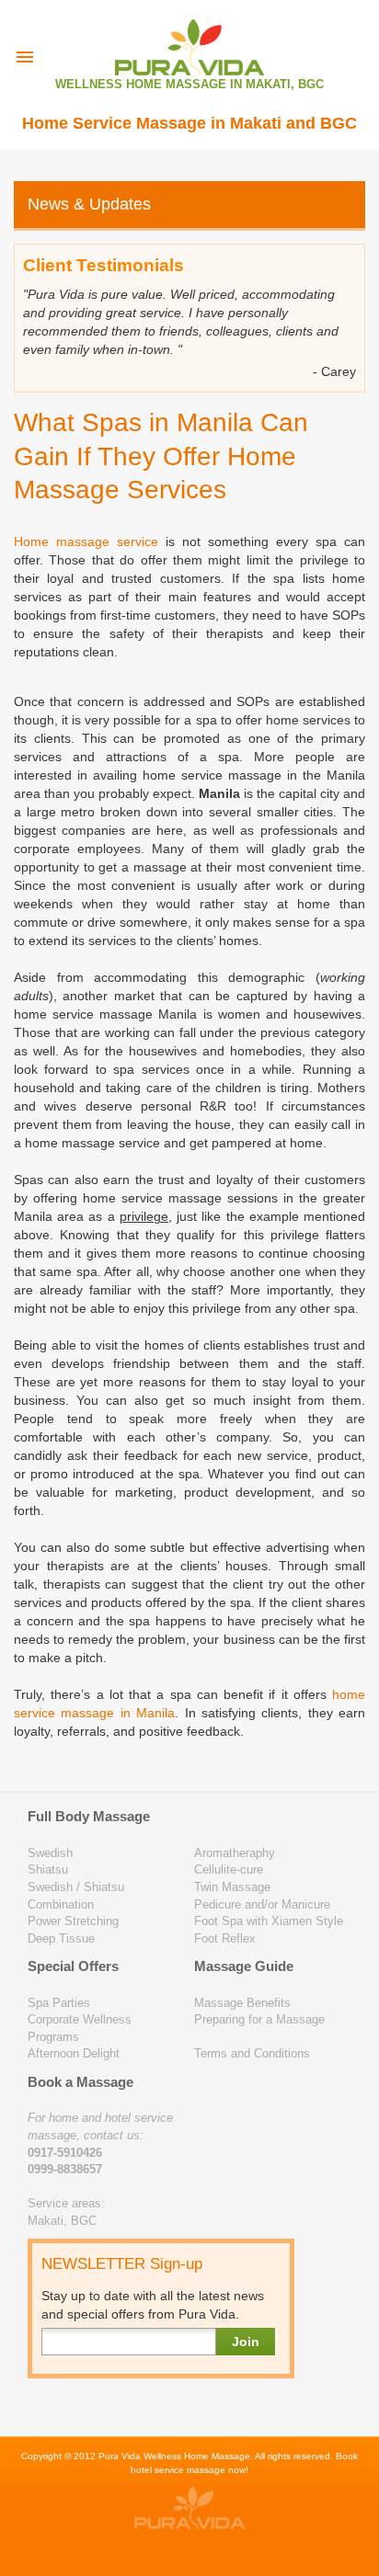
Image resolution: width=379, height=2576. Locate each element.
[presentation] (25, 57)
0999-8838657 (65, 2169)
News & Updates (89, 204)
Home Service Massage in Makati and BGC (189, 123)
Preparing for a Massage (259, 2019)
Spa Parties (59, 2003)
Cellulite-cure (229, 1869)
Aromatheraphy (235, 1853)
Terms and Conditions (252, 2053)
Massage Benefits (242, 2003)
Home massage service (86, 541)
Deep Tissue (61, 1938)
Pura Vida (120, 2456)
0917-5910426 (65, 2153)
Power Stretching (73, 1921)
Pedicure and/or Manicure (262, 1904)
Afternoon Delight (74, 2053)
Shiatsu (48, 1869)
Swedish (50, 1853)
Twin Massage (232, 1887)
